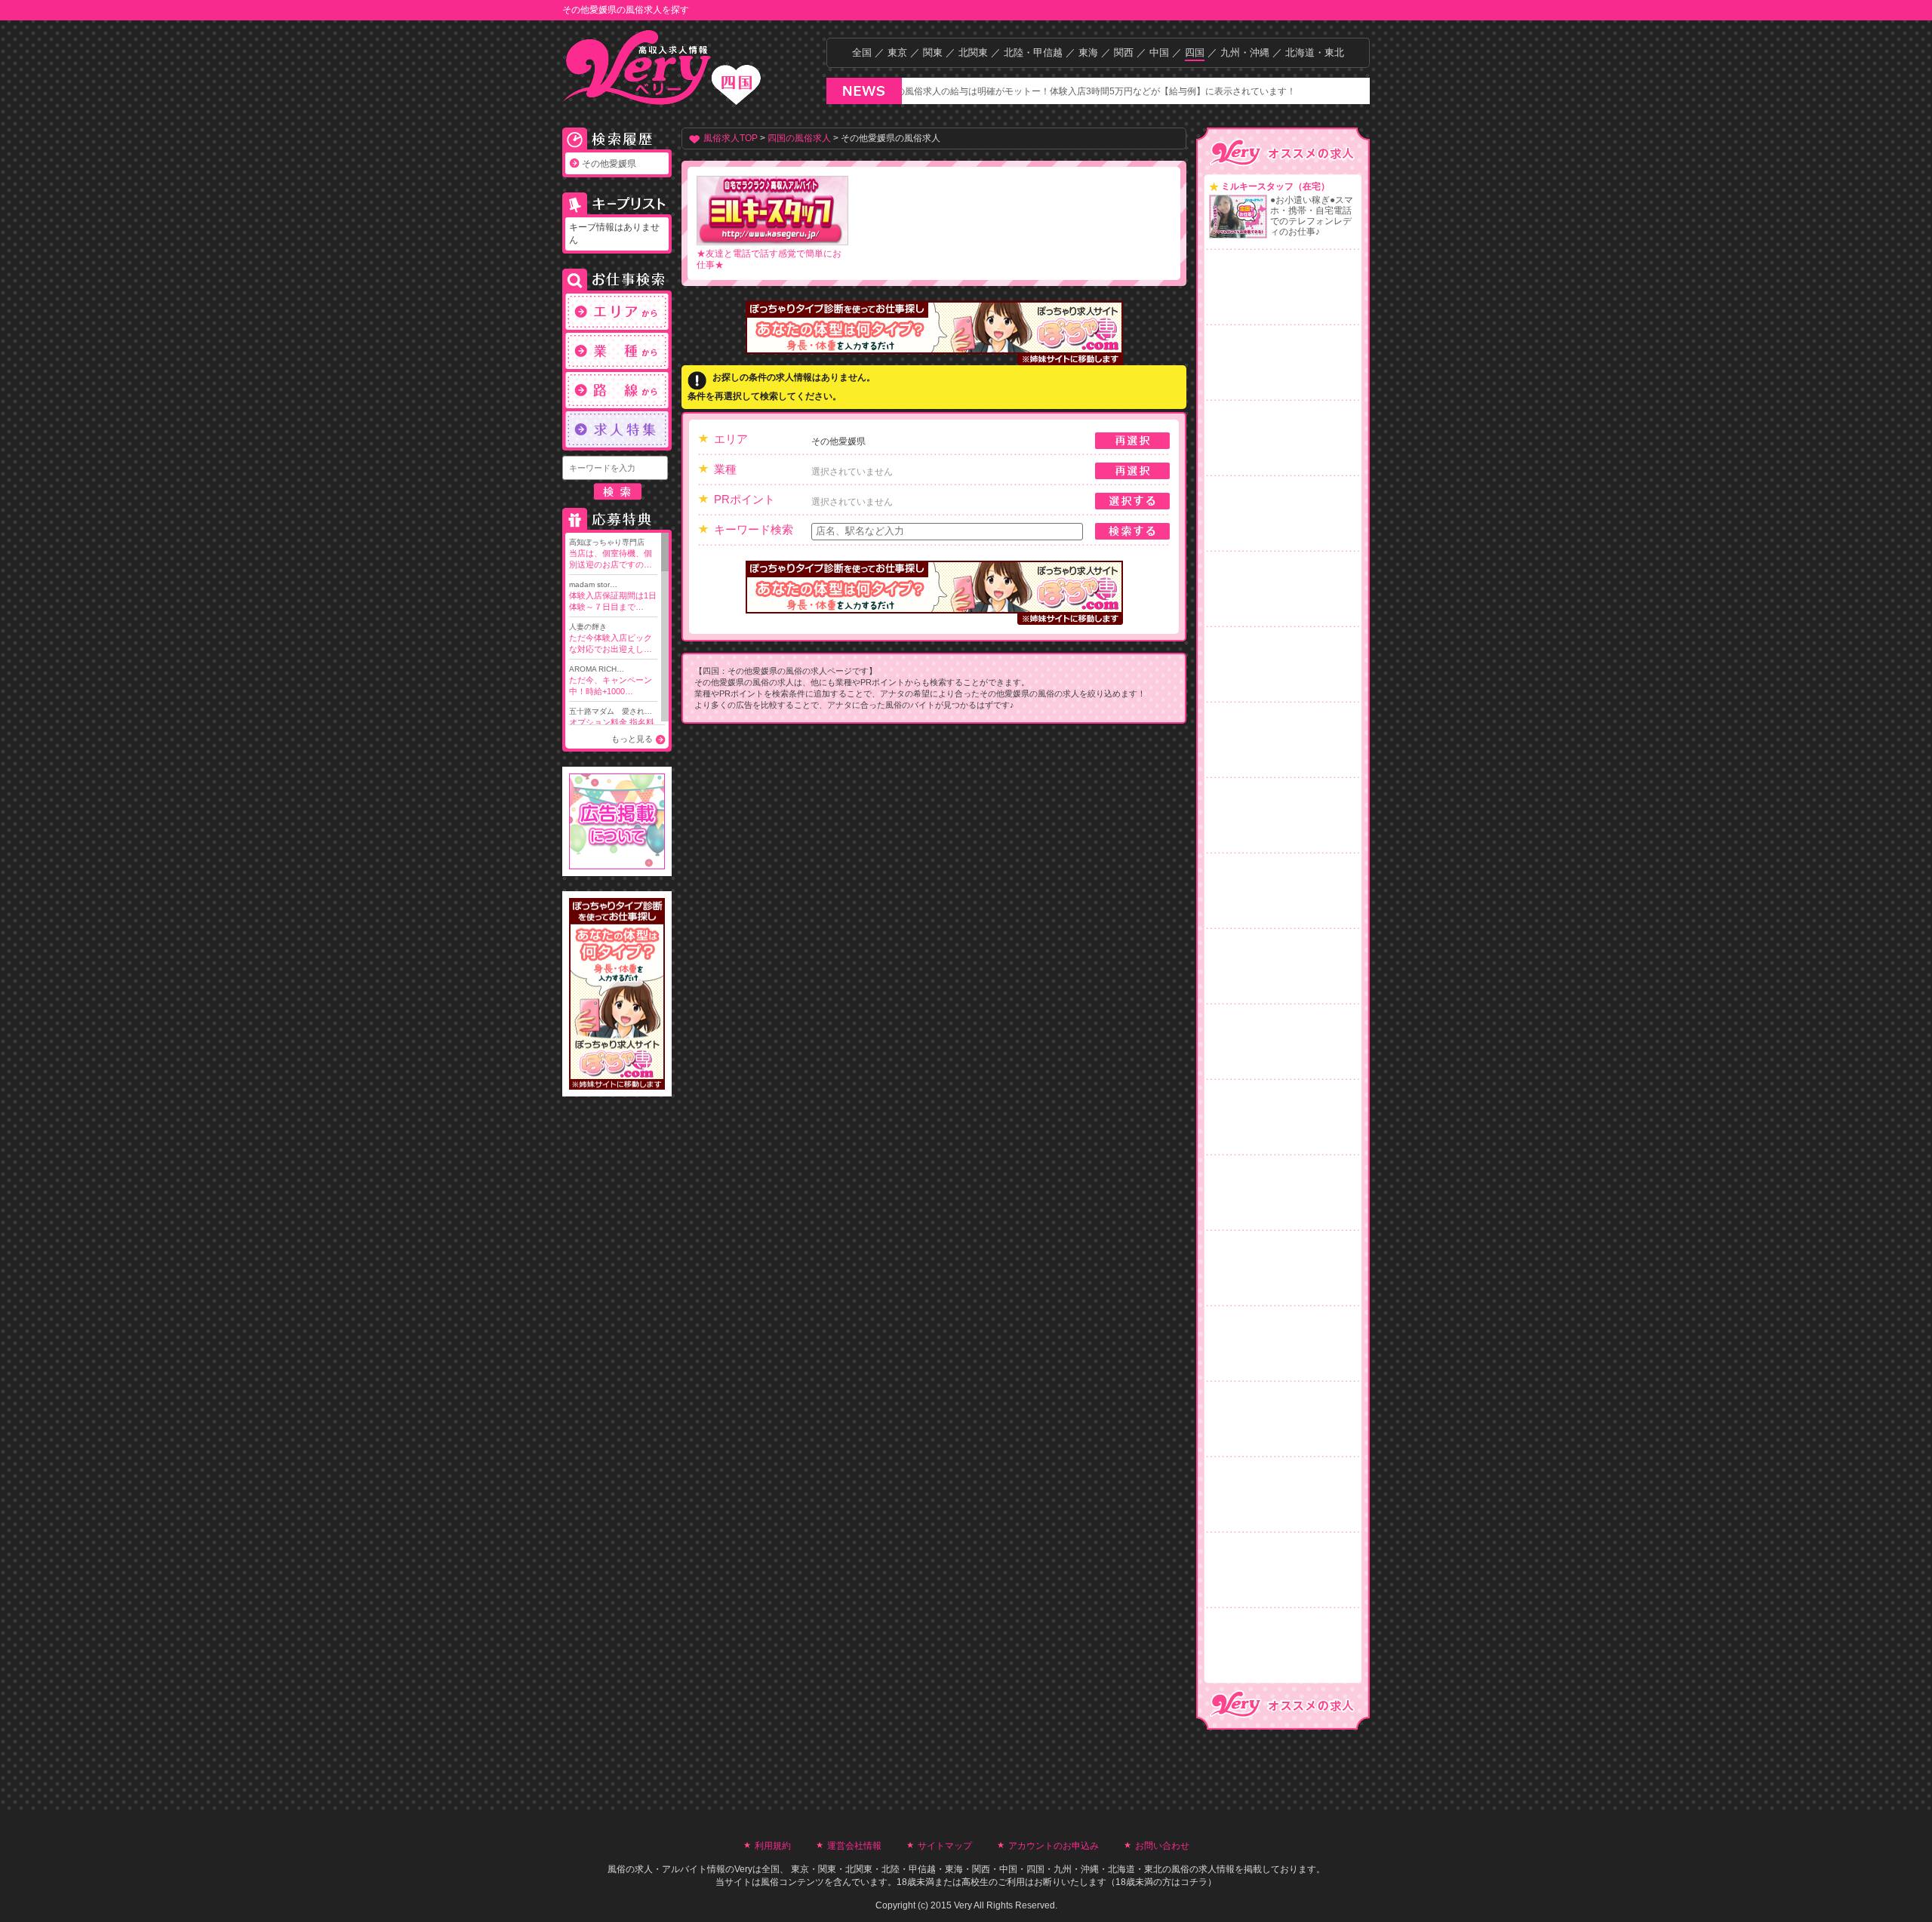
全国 (862, 52)
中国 (1159, 52)
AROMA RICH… (611, 680)
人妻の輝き (611, 638)
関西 (1124, 52)
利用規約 (773, 1846)
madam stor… (613, 596)
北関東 (973, 52)
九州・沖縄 (1245, 52)
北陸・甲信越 (1033, 52)
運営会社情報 (854, 1846)
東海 (1088, 52)
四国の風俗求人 (799, 138)
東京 (897, 52)
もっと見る (632, 739)
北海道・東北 (1315, 52)
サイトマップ (945, 1846)
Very (743, 1869)
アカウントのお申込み (1054, 1846)
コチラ (1194, 1882)
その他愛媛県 (609, 164)
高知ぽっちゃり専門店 (611, 554)
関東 (933, 52)
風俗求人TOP (731, 138)
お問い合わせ (1162, 1846)
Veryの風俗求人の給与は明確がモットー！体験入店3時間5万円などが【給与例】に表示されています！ (1031, 91)
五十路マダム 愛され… (612, 723)
